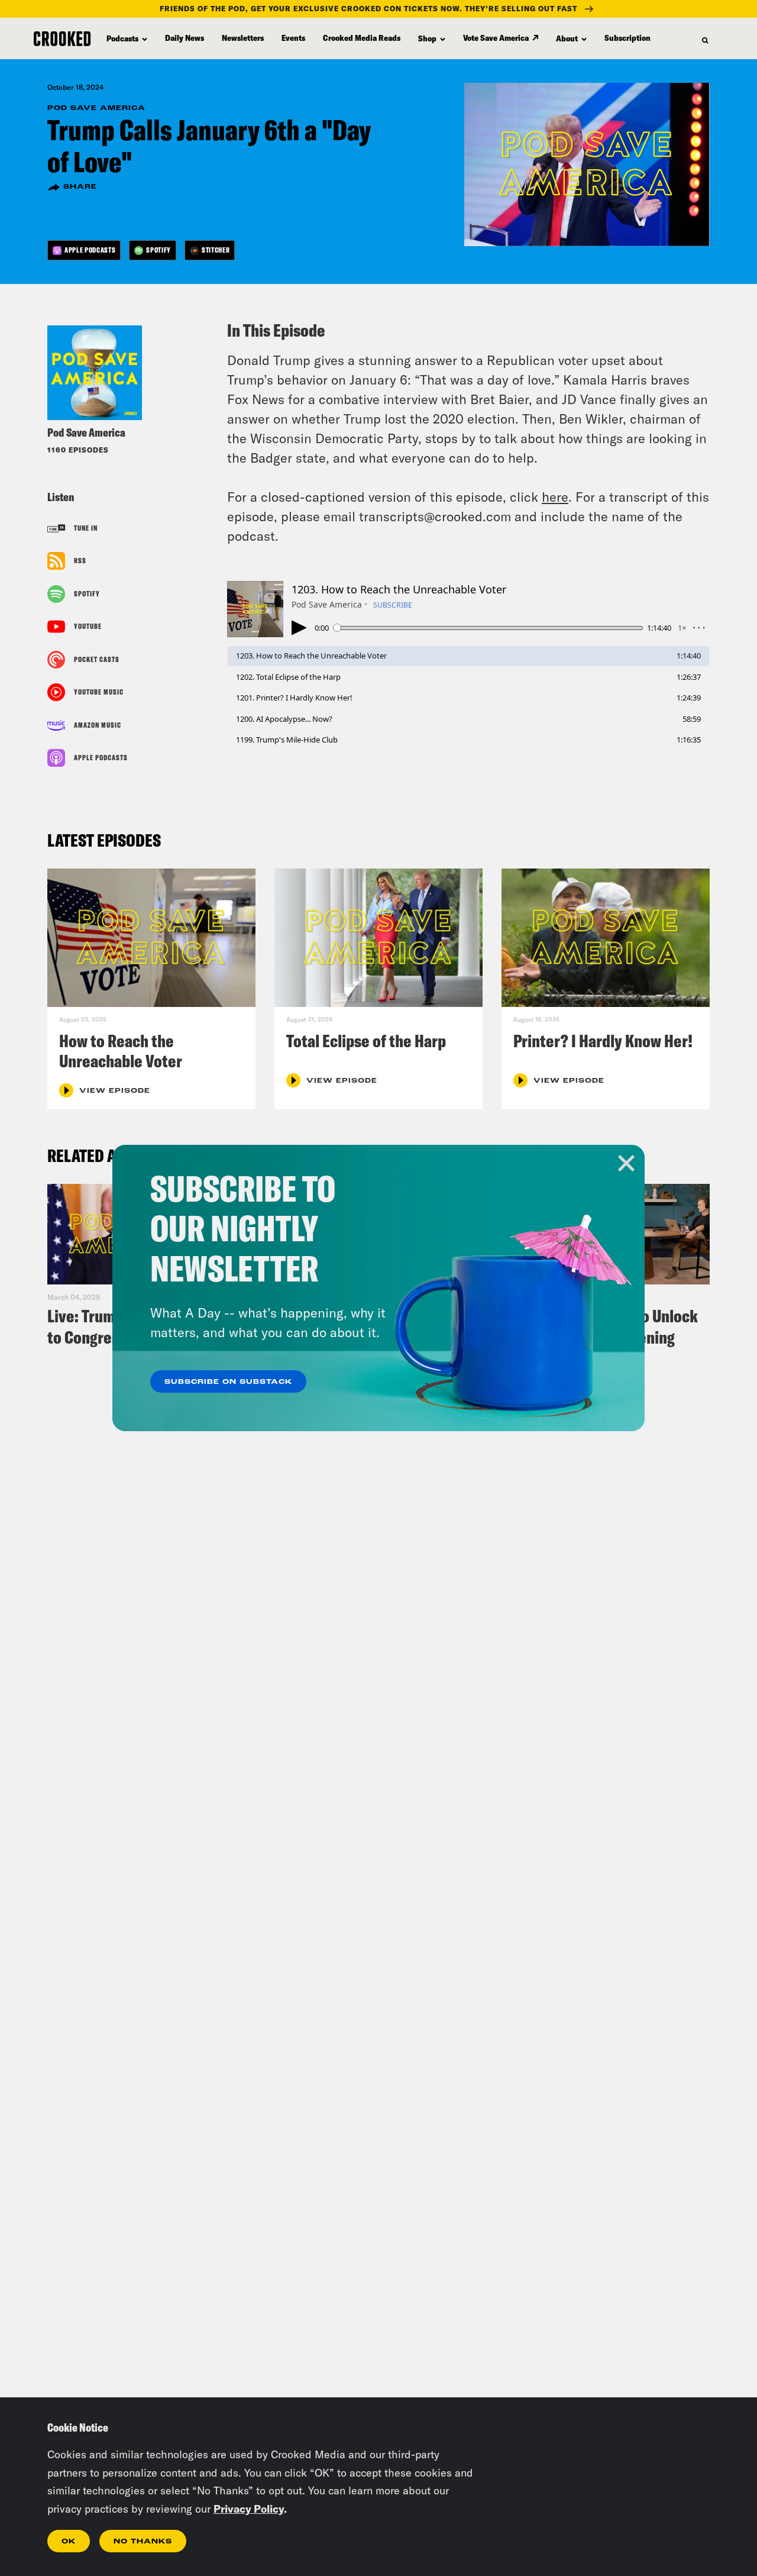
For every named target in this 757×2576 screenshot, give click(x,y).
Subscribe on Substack (228, 1382)
